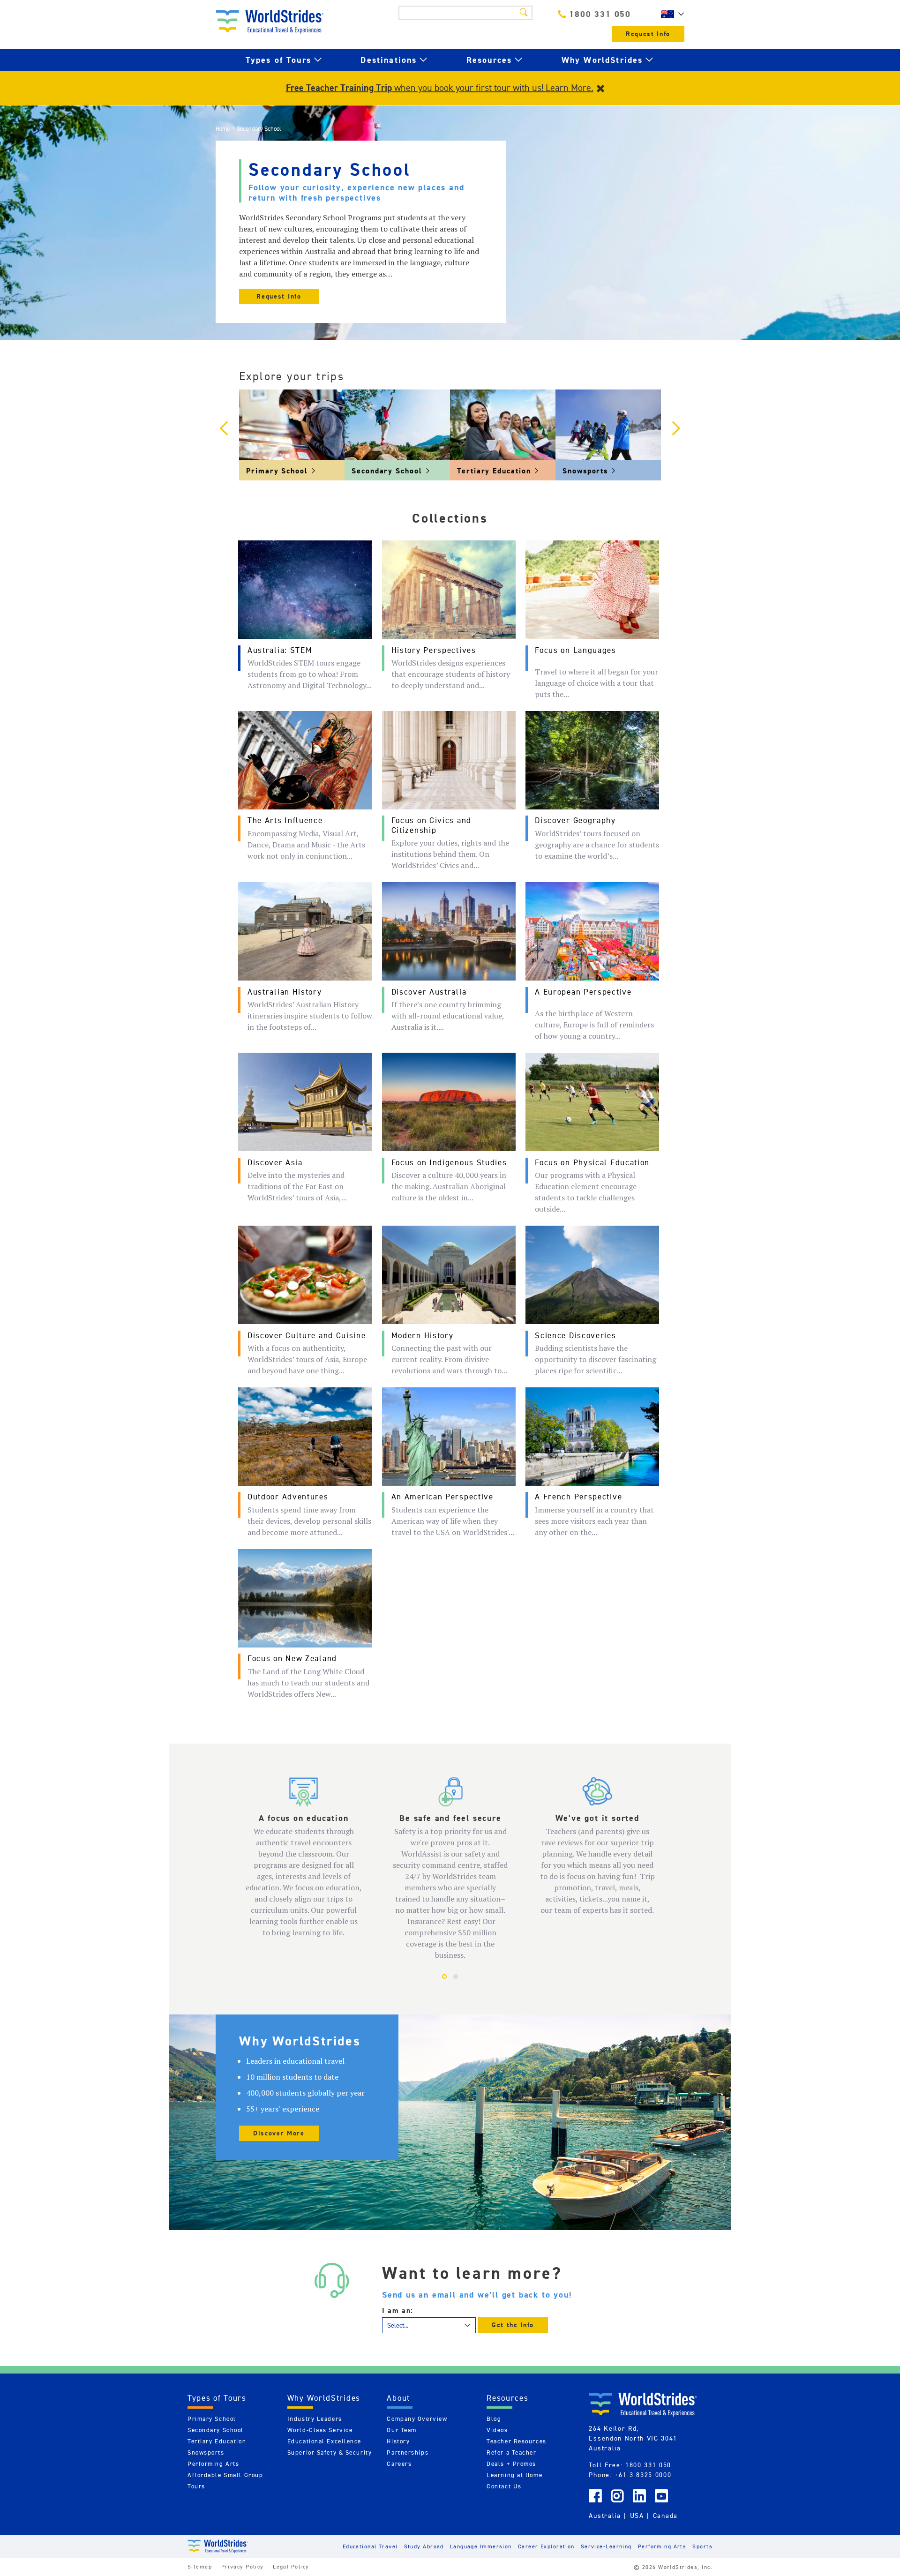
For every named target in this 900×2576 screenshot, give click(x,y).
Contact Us (504, 2486)
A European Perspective (583, 992)
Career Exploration (546, 2546)
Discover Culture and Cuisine (307, 1335)
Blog (494, 2419)
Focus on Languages (576, 650)
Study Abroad (424, 2546)
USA (637, 2516)
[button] (444, 1977)
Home (223, 129)
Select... (398, 2325)
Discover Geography (575, 820)
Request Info (648, 34)
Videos (497, 2430)
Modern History (423, 1335)
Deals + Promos (511, 2464)
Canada (665, 2516)
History (398, 2441)
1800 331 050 (600, 14)
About (398, 2398)
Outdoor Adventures (288, 1497)
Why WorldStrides (602, 60)
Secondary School (216, 2430)
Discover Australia (429, 992)
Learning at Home (514, 2475)
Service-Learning (606, 2546)
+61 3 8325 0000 (643, 2475)
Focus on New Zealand (292, 1658)
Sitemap (200, 2566)
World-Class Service (320, 2430)
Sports (702, 2546)
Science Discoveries (575, 1335)
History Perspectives (434, 650)
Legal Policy (291, 2566)
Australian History (285, 992)
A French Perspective (578, 1497)
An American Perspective (442, 1497)
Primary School (212, 2419)
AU (670, 14)
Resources (489, 60)
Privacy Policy (243, 2566)
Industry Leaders (315, 2419)
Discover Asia (275, 1162)
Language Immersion (481, 2546)
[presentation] (224, 429)
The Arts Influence (285, 820)
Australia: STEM (280, 650)
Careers (399, 2464)
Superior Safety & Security (330, 2452)
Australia (605, 2516)
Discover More (279, 2133)
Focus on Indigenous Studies (449, 1162)
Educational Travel (370, 2546)
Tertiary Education (217, 2441)
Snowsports (206, 2452)
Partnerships (408, 2452)
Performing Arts (213, 2464)
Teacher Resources (517, 2441)
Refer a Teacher (511, 2452)
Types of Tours (278, 60)
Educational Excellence (324, 2441)
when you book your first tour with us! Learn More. (440, 88)
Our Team (401, 2430)
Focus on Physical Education (592, 1162)
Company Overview (417, 2419)
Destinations (389, 60)
